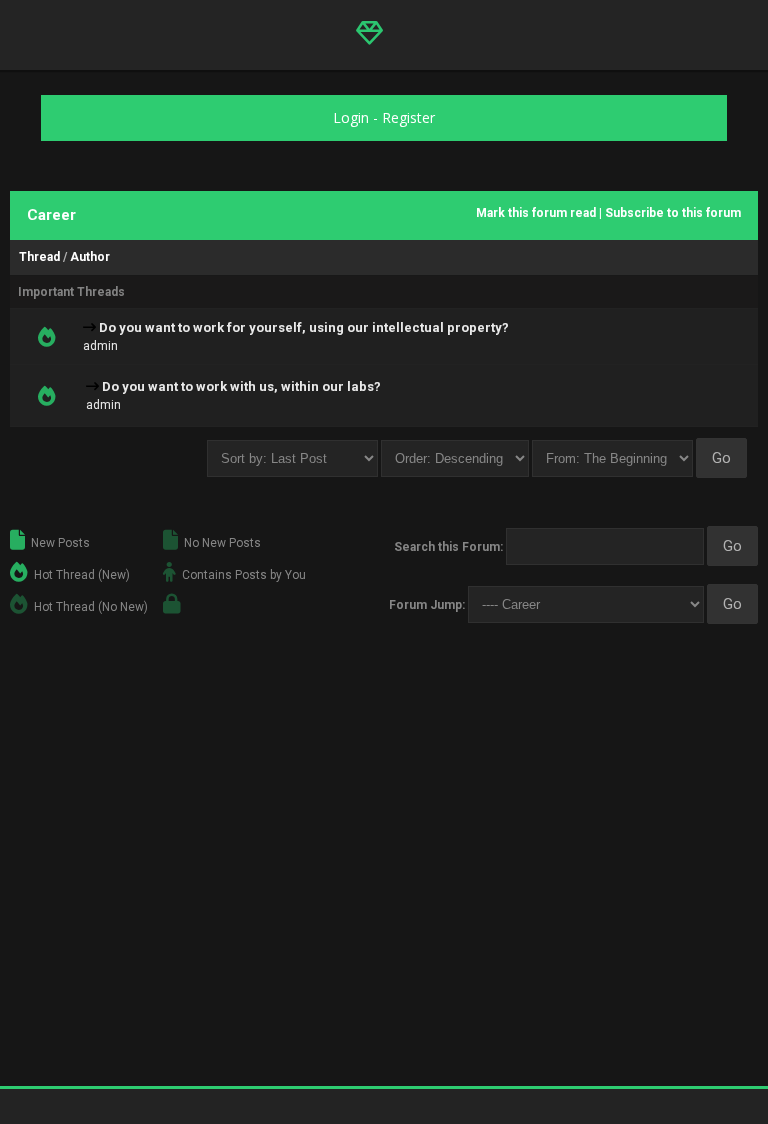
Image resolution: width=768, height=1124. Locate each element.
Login (351, 117)
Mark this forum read (536, 213)
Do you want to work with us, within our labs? (241, 386)
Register (408, 117)
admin (100, 346)
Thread (39, 257)
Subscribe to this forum (673, 213)
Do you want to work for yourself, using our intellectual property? (304, 327)
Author (90, 257)
